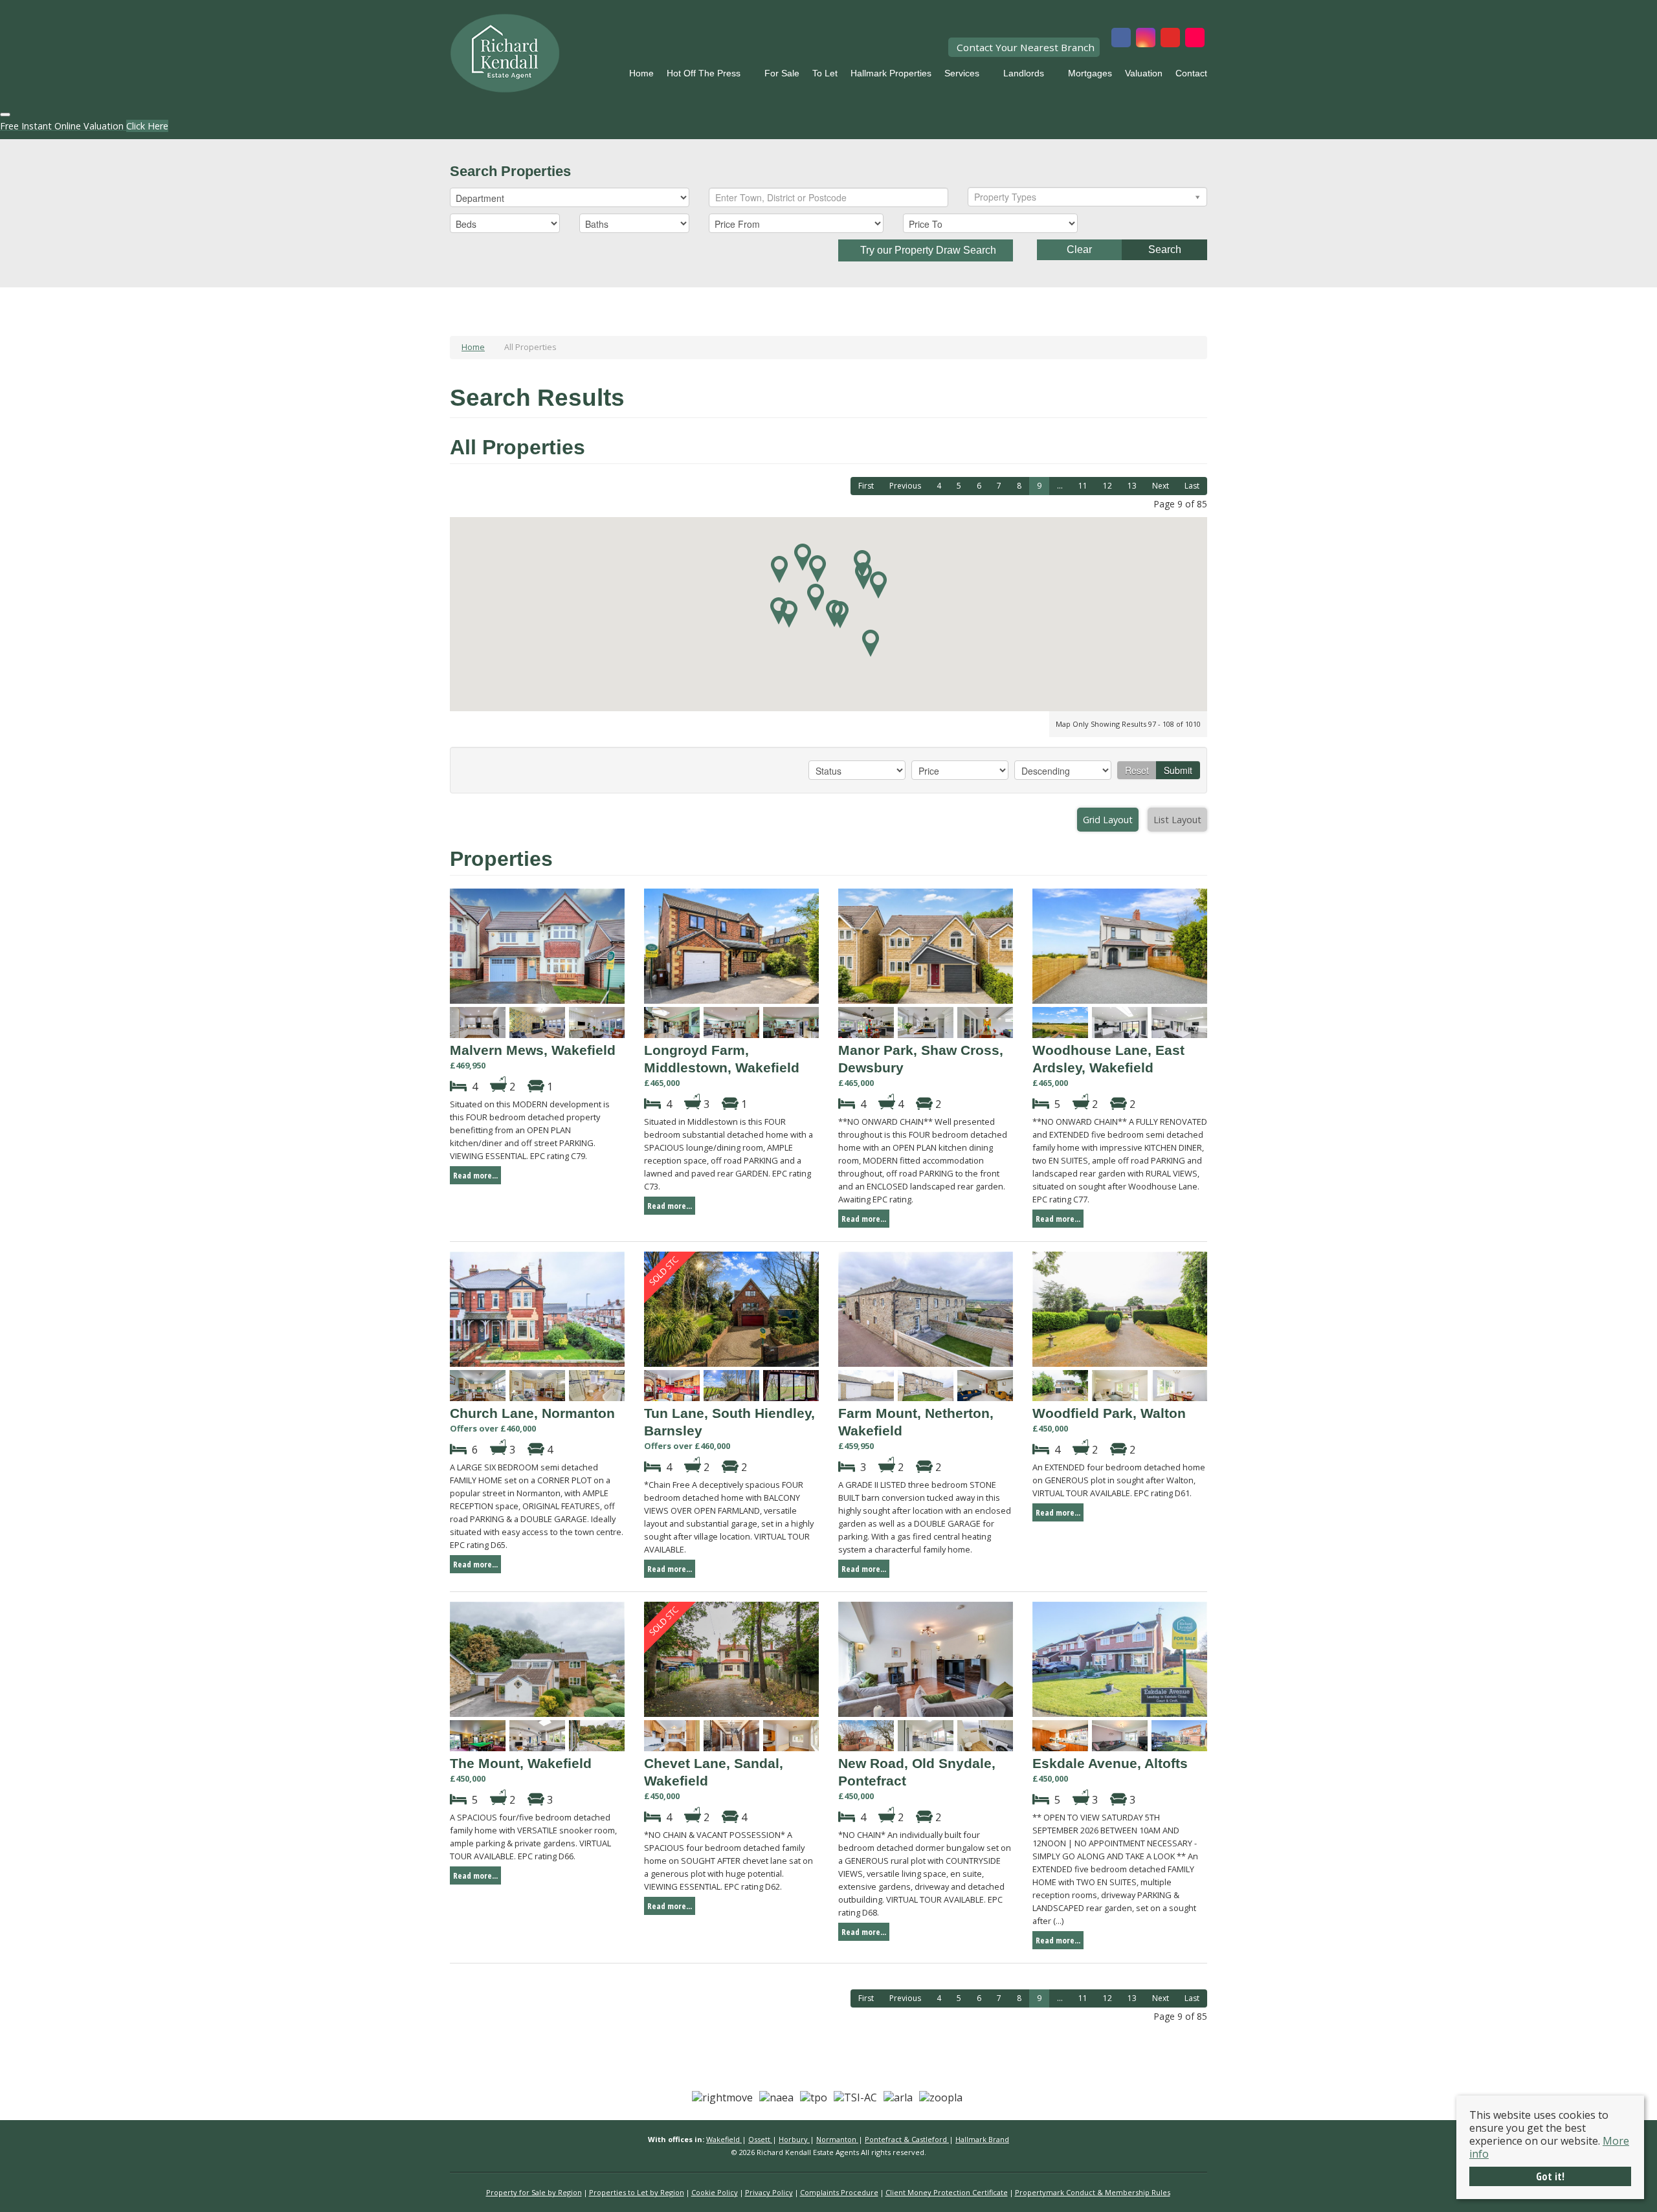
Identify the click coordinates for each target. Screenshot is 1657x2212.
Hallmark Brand (982, 2139)
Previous (905, 486)
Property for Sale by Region (534, 2192)
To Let (825, 73)
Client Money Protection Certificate (947, 2192)
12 (1107, 486)
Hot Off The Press (704, 73)
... (1060, 486)
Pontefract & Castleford (907, 2139)
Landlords (1024, 73)
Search (1165, 249)
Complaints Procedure (839, 2192)
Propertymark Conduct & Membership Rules (1093, 2192)
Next (1161, 486)
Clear (1079, 249)
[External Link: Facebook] (1121, 39)
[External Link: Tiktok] (1195, 39)
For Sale (782, 73)
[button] (817, 569)
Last (1192, 486)
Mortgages (1090, 73)
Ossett (760, 2139)
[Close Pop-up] (5, 115)
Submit (1178, 770)
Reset (1137, 770)
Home (641, 73)
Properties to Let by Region (637, 2192)
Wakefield (724, 2139)
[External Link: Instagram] (1146, 39)
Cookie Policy (715, 2192)
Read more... (475, 1175)
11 (1083, 486)
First (866, 486)
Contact (1191, 73)
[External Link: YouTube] (1170, 39)
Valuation (1144, 73)
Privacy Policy (769, 2192)
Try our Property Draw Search (926, 250)
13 (1132, 486)
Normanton (837, 2139)
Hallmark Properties (891, 73)
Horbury (794, 2139)
